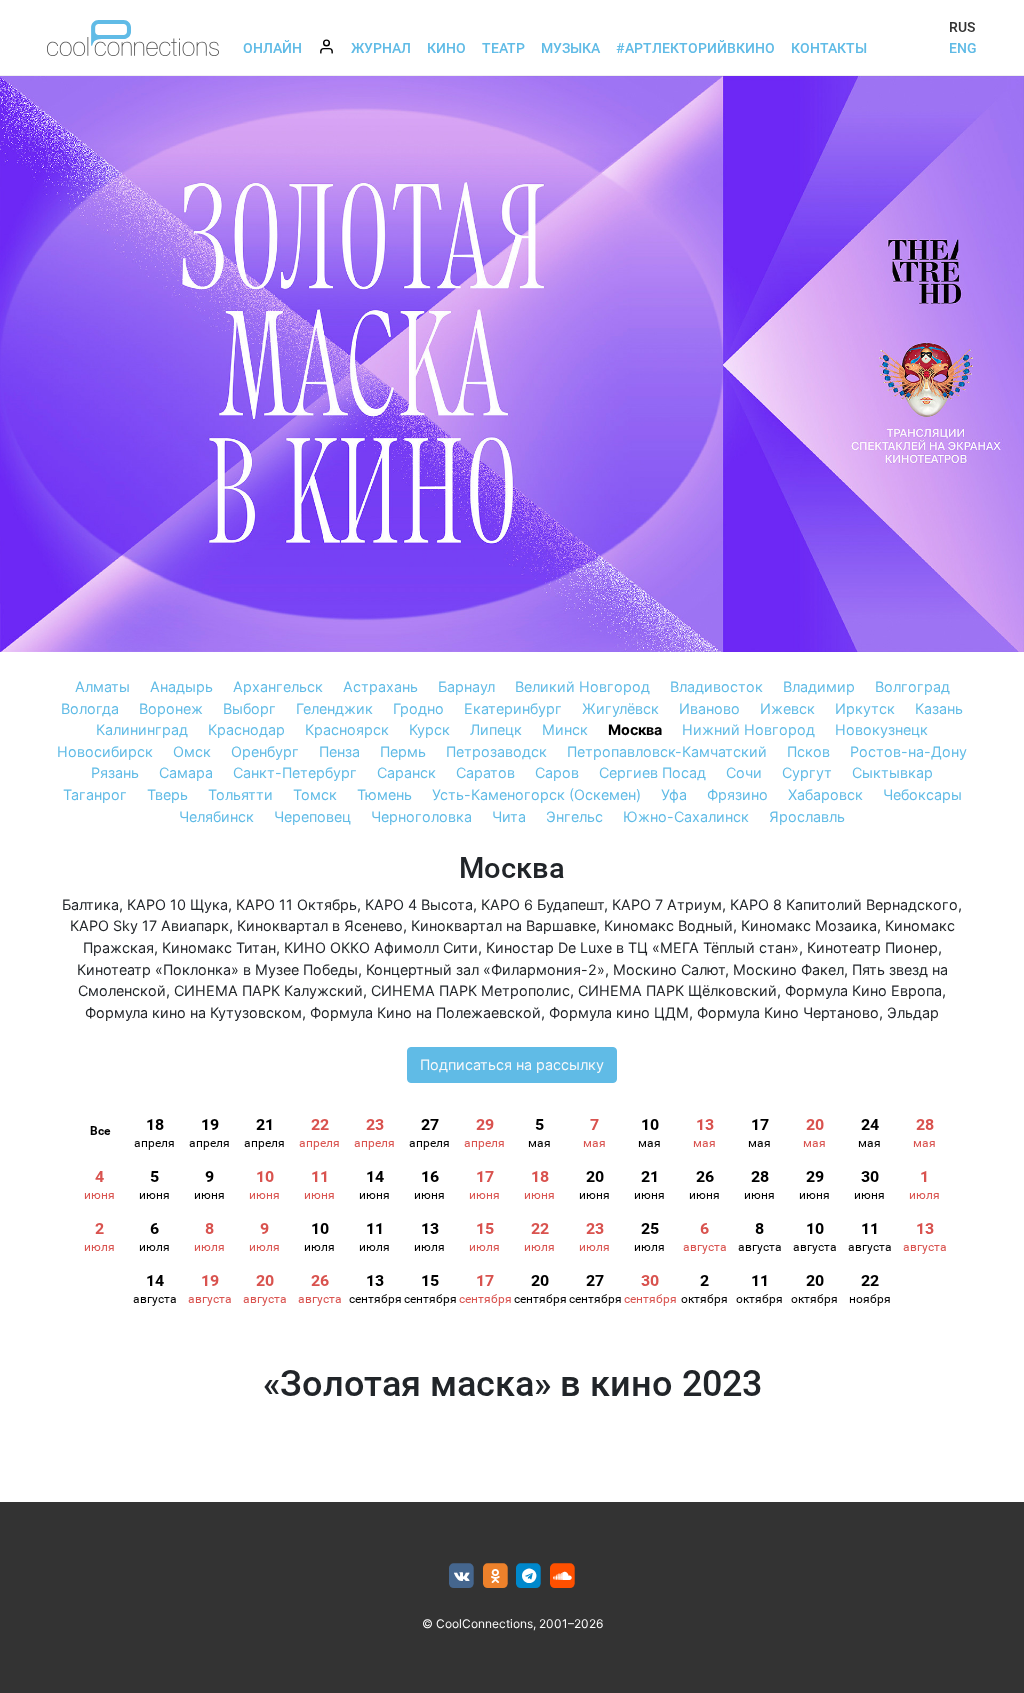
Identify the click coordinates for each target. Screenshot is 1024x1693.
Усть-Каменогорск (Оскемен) (536, 794)
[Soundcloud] (562, 1576)
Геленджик (334, 708)
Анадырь (181, 686)
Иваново (709, 708)
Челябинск (216, 816)
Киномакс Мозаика (809, 925)
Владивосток (716, 686)
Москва (635, 729)
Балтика (90, 904)
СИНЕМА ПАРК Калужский (268, 990)
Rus (962, 27)
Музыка (570, 48)
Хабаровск (825, 794)
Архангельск (278, 686)
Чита (509, 816)
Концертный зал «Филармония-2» (485, 969)
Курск (429, 729)
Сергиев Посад (652, 772)
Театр (503, 48)
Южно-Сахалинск (686, 816)
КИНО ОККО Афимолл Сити (381, 947)
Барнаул (466, 686)
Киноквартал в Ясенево (320, 925)
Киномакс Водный (668, 925)
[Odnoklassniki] (495, 1576)
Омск (192, 751)
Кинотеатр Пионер (872, 947)
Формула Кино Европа (863, 990)
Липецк (496, 729)
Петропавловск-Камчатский (667, 751)
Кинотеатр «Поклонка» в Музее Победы (217, 969)
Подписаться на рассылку (512, 1064)
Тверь (167, 794)
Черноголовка (421, 816)
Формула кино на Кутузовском (193, 1012)
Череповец (312, 816)
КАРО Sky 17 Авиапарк (149, 925)
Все (100, 1131)
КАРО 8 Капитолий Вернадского (844, 904)
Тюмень (384, 794)
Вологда (90, 708)
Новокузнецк (881, 729)
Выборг (249, 708)
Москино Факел (788, 969)
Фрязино (737, 794)
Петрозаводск (496, 751)
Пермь (403, 751)
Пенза (339, 751)
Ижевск (787, 708)
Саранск (406, 772)
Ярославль (807, 816)
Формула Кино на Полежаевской (425, 1012)
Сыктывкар (892, 772)
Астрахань (380, 686)
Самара (186, 772)
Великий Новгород (582, 686)
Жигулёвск (620, 708)
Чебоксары (922, 794)
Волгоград (912, 686)
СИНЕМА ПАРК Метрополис (470, 990)
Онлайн (272, 48)
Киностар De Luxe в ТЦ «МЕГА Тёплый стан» (642, 947)
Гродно (418, 708)
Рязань (115, 772)
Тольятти (240, 794)
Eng (963, 48)
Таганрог (95, 794)
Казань (939, 708)
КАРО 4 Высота (419, 904)
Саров (557, 772)
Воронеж (171, 708)
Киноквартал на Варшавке (503, 925)
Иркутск (865, 708)
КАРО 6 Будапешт (542, 904)
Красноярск (347, 729)
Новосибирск (105, 751)
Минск (565, 729)
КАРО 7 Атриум (667, 904)
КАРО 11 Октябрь (296, 904)
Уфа (674, 794)
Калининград (142, 729)
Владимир (819, 686)
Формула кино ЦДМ (619, 1012)
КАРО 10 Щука (177, 904)
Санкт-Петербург (295, 772)
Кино (446, 48)
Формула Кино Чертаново (788, 1012)
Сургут (807, 772)
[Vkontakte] (461, 1576)
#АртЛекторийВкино (695, 48)
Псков (808, 751)
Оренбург (265, 751)
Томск (315, 794)
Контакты (829, 48)
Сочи (744, 772)
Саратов (485, 772)
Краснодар (246, 729)
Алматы (102, 686)
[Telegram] (529, 1576)
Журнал (381, 48)
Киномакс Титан (219, 947)
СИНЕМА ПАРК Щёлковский (677, 990)
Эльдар (913, 1012)
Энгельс (574, 816)
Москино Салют (669, 969)
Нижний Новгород (748, 729)
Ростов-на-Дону (908, 751)
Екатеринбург (513, 708)
